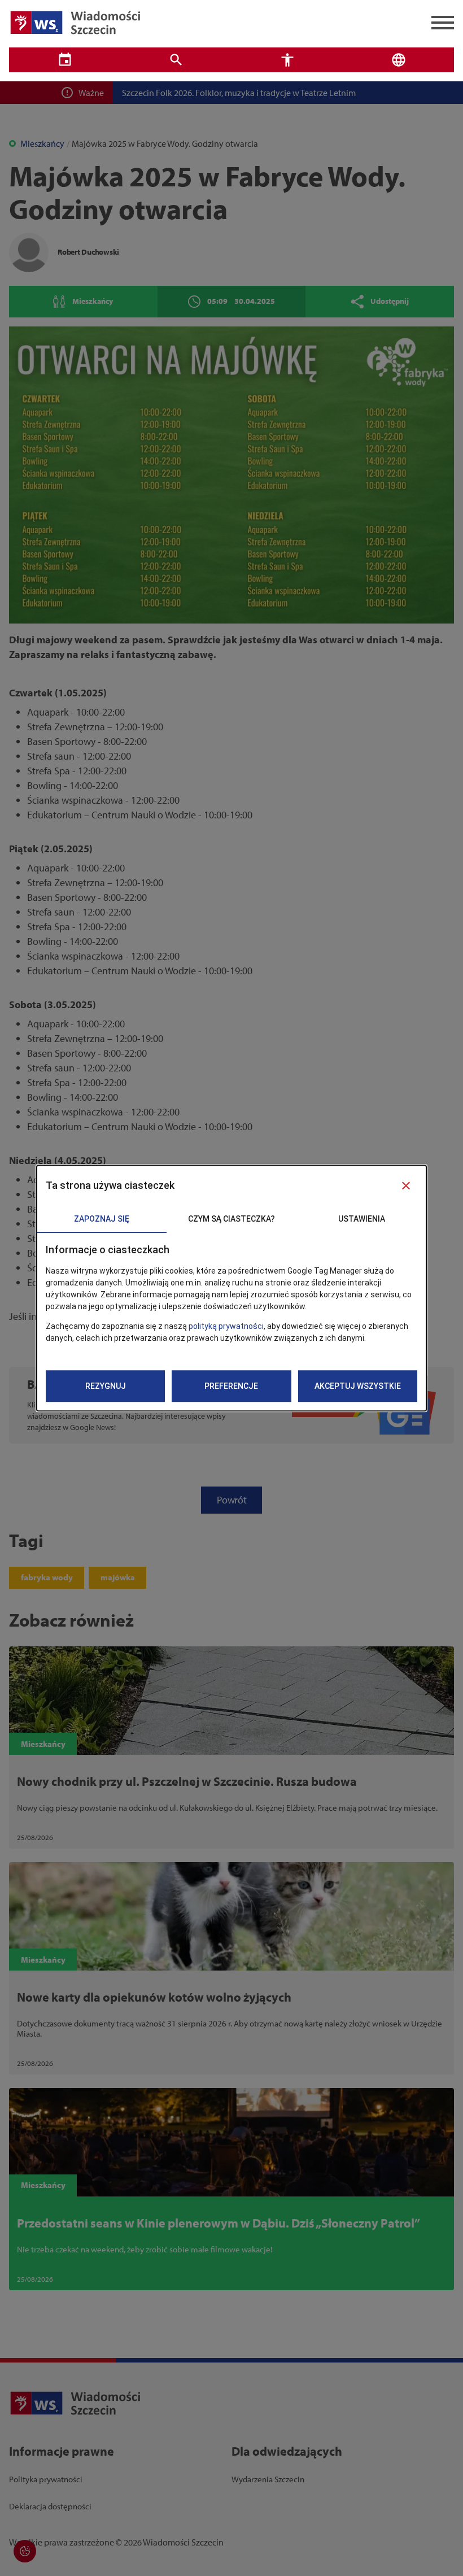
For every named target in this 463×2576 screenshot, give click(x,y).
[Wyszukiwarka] (176, 60)
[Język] (398, 60)
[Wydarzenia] (65, 60)
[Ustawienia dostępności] (287, 60)
